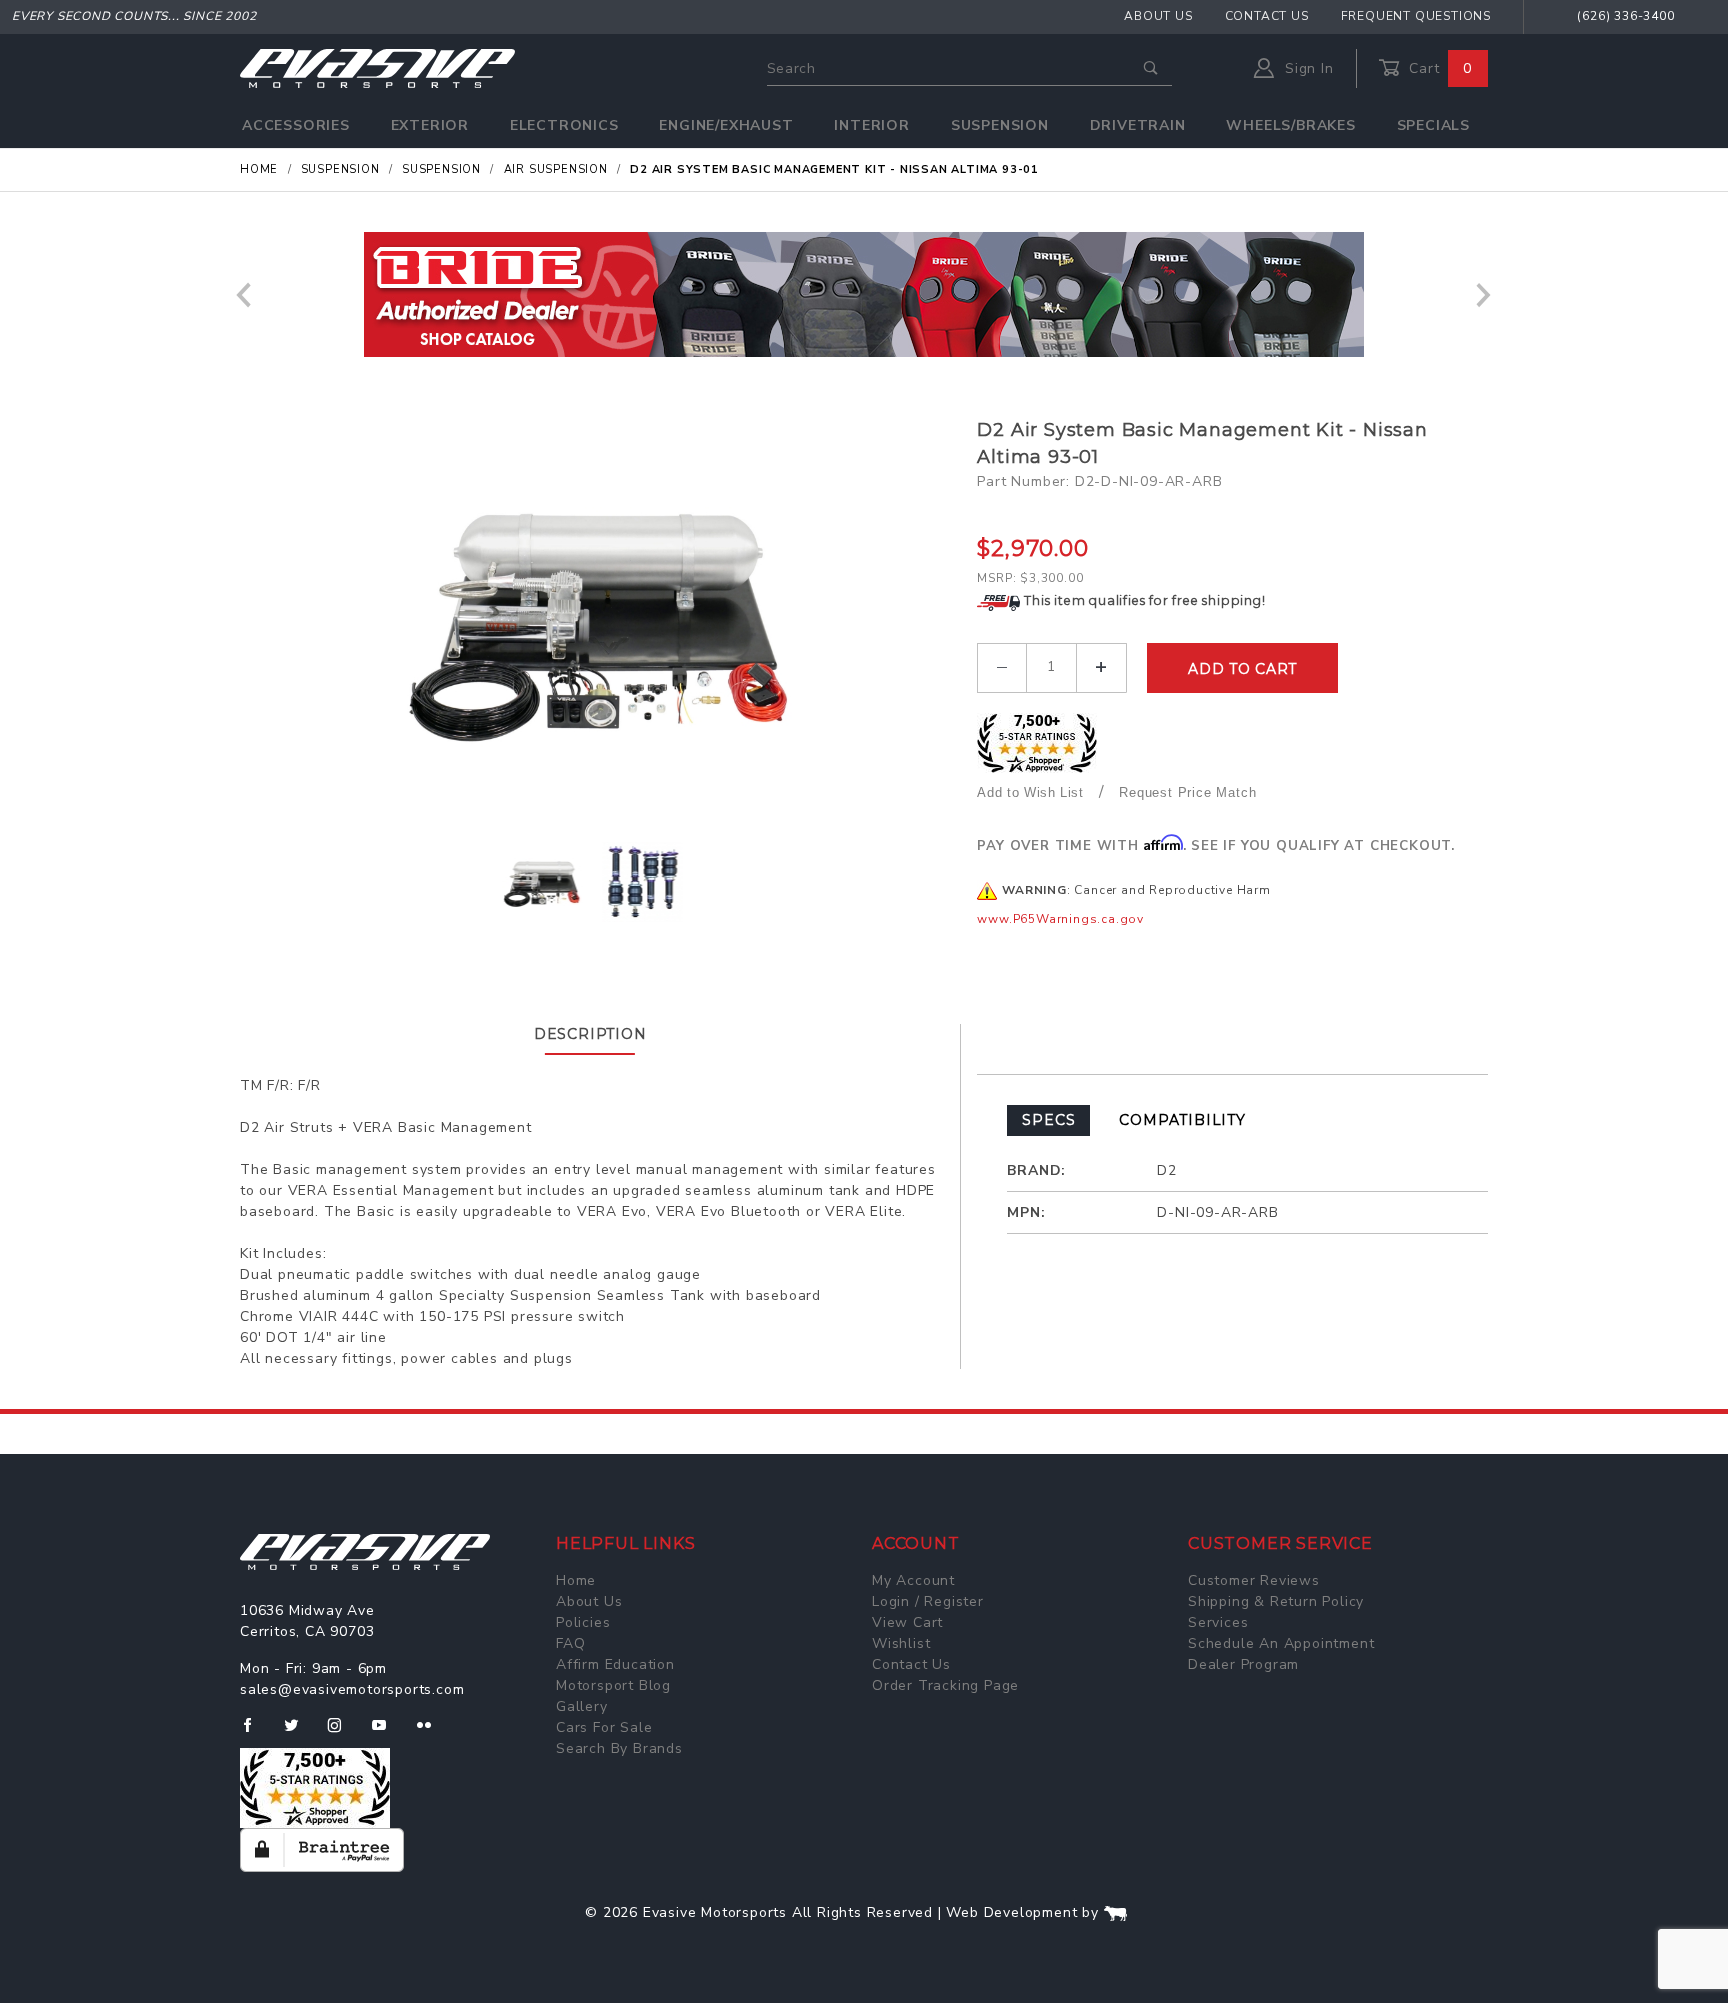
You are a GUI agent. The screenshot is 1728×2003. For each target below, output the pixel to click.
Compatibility (1182, 1120)
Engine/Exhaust (726, 125)
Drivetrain (1138, 125)
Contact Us (1267, 16)
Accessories (296, 125)
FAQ (570, 1643)
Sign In (1306, 68)
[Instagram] (343, 1733)
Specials (1433, 125)
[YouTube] (388, 1733)
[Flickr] (432, 1733)
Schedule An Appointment (1281, 1643)
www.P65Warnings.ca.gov (1060, 919)
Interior (871, 125)
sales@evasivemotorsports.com (352, 1689)
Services (1218, 1622)
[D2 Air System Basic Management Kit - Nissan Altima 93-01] (601, 617)
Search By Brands (619, 1748)
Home (576, 1580)
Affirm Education (615, 1664)
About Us (1158, 16)
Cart (1438, 68)
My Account (913, 1580)
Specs (1048, 1120)
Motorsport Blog (613, 1685)
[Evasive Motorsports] (377, 67)
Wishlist (901, 1643)
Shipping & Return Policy (1276, 1601)
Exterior (430, 125)
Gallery (582, 1706)
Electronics (564, 125)
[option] (864, 294)
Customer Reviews (1254, 1580)
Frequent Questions (1416, 16)
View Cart (907, 1622)
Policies (583, 1622)
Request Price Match (1187, 792)
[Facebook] (255, 1733)
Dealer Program (1243, 1664)
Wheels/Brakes (1290, 125)
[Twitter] (299, 1733)
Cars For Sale (604, 1727)
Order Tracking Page (945, 1685)
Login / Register (928, 1601)
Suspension (1000, 125)
